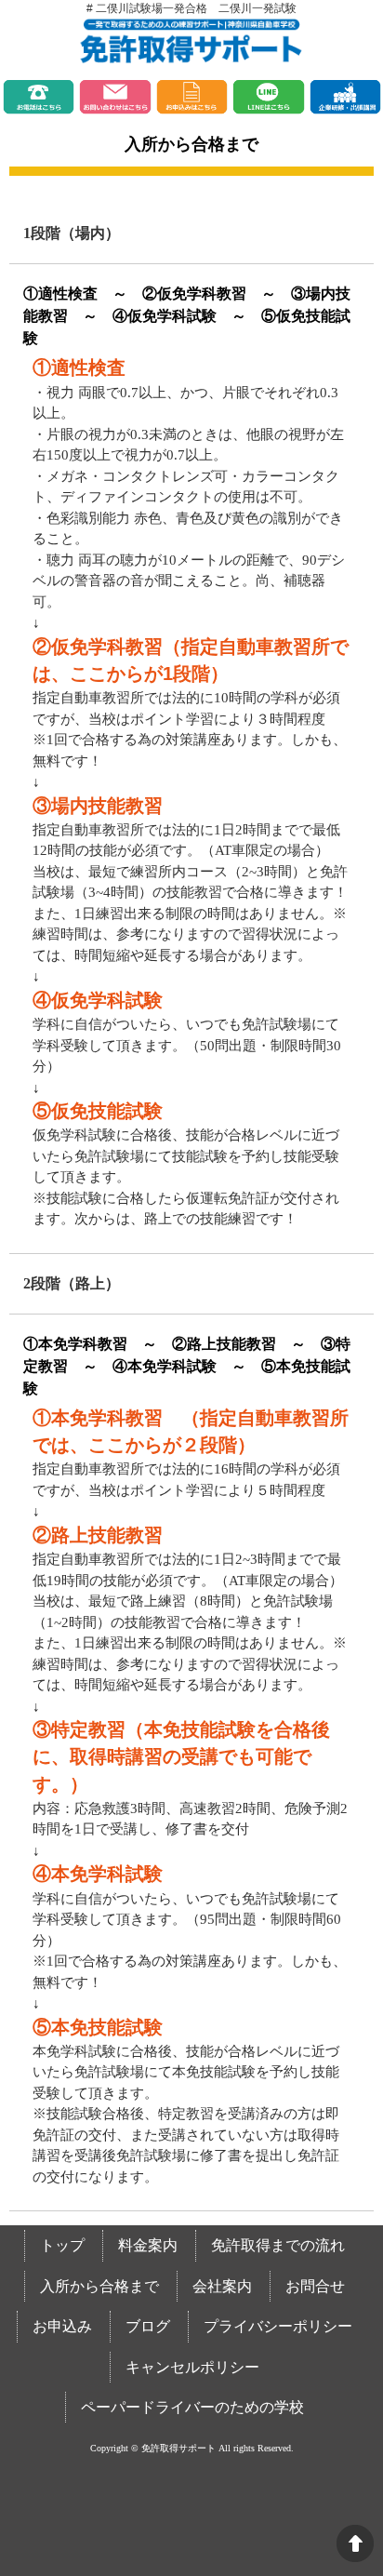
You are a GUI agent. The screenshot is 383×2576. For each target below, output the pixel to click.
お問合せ (315, 2286)
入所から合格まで (99, 2286)
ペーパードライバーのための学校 (192, 2407)
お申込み (62, 2326)
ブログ (148, 2326)
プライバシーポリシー (278, 2326)
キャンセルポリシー (192, 2367)
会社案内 (222, 2286)
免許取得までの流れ (278, 2245)
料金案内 (148, 2245)
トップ (62, 2245)
